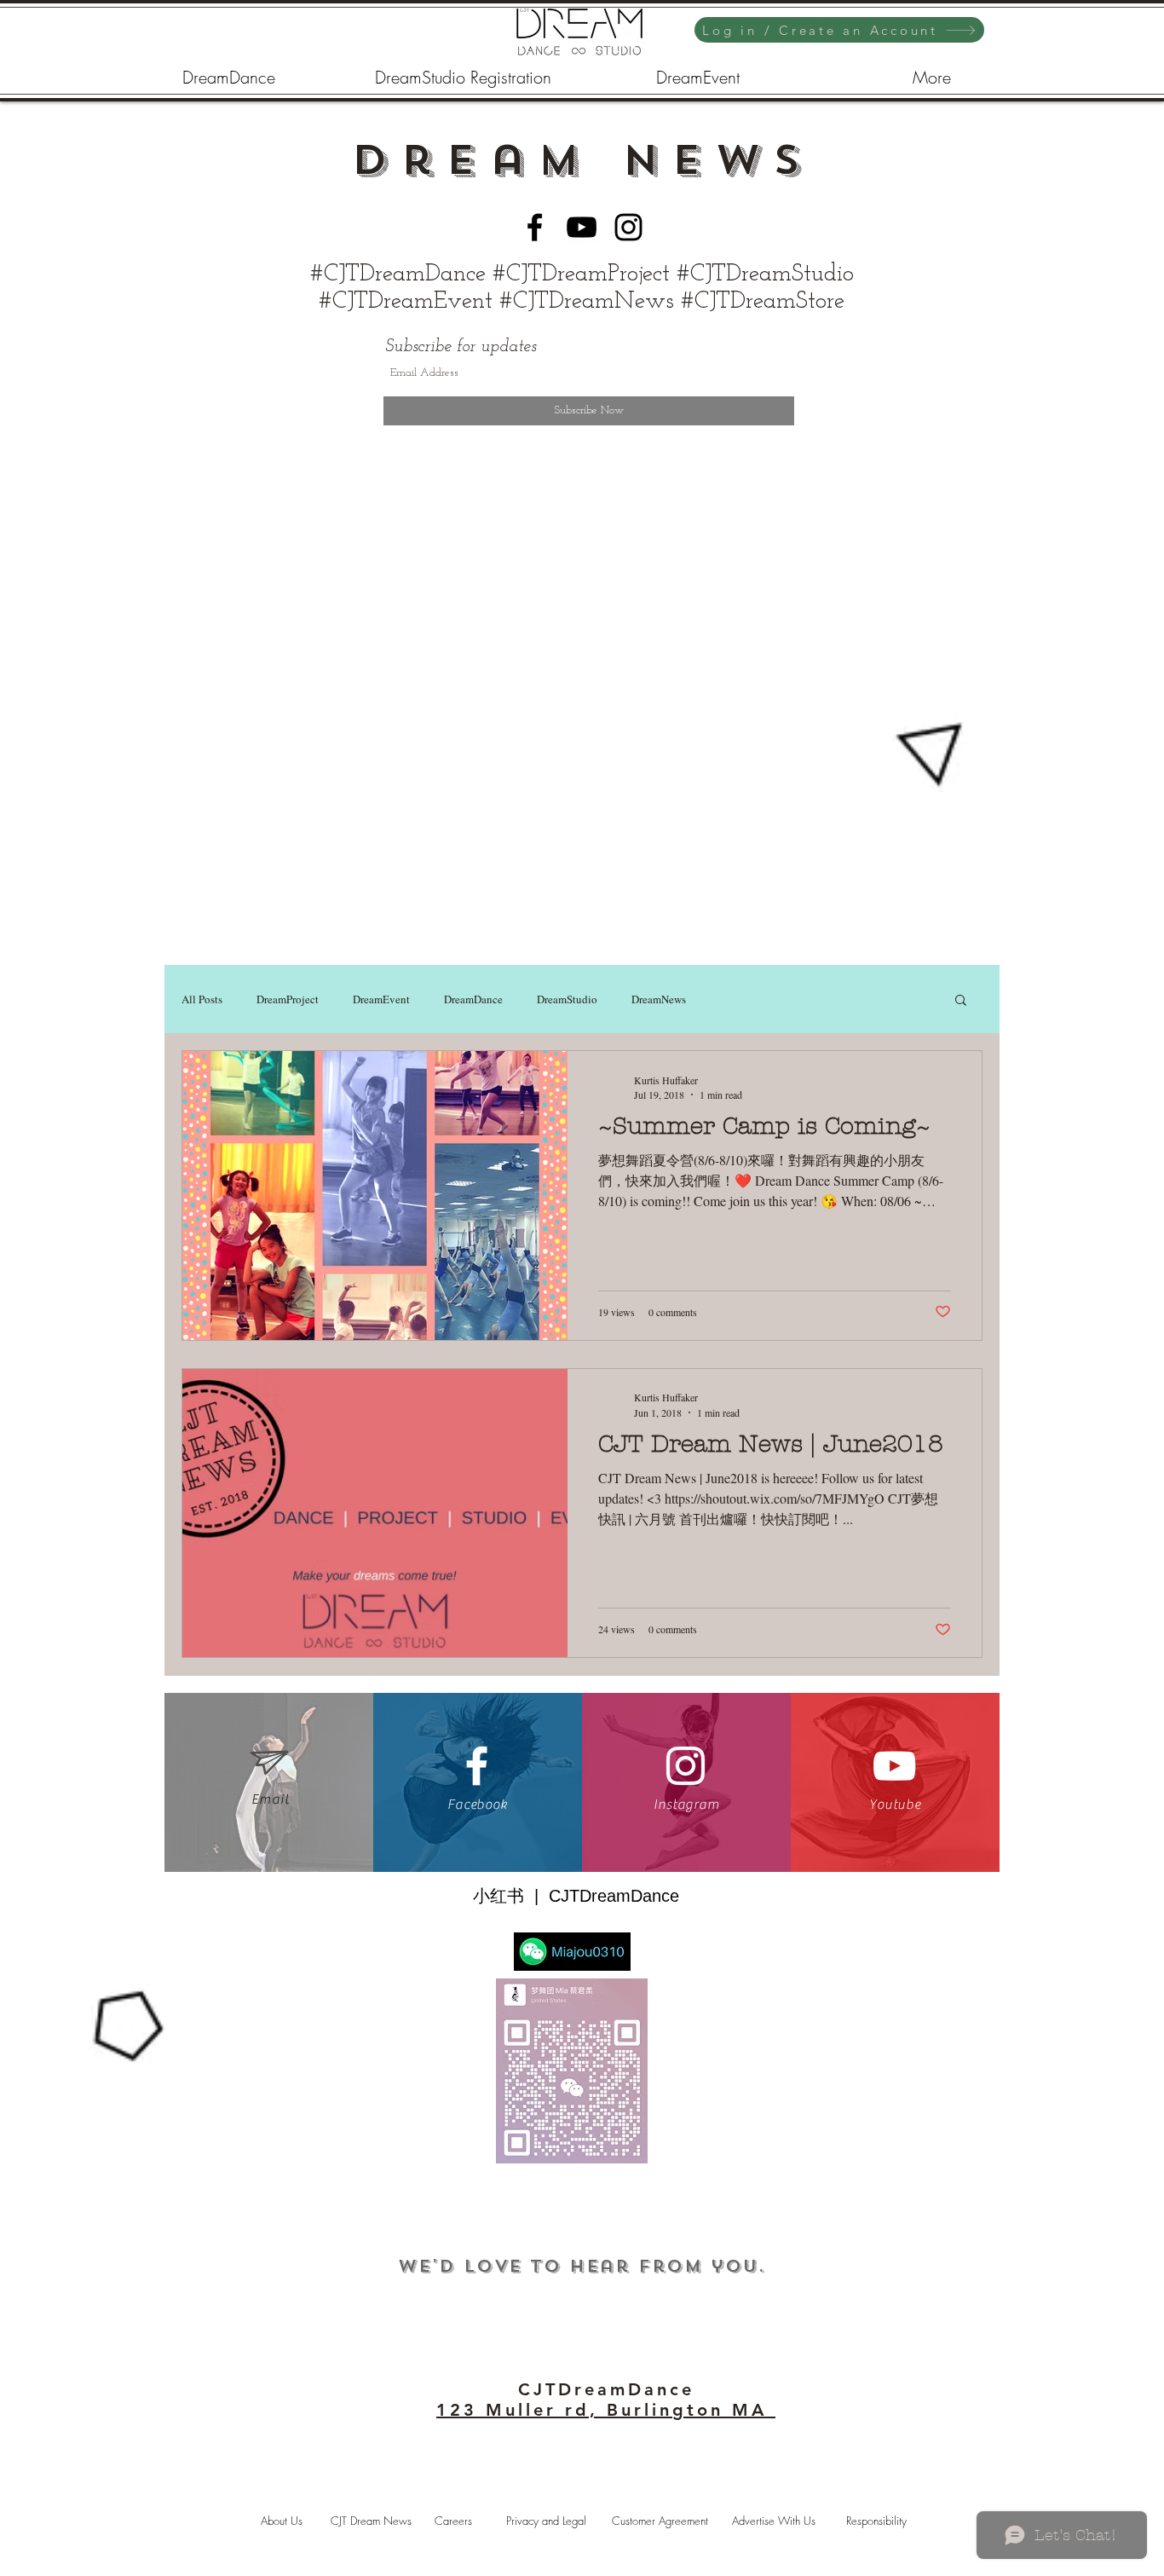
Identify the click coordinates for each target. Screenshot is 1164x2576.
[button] (961, 1001)
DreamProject (288, 999)
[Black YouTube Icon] (582, 227)
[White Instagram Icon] (686, 1766)
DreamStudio (567, 999)
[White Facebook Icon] (477, 1766)
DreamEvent (381, 999)
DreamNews (659, 999)
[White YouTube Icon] (894, 1766)
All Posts (202, 999)
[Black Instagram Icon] (628, 227)
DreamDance (473, 999)
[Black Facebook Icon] (535, 227)
